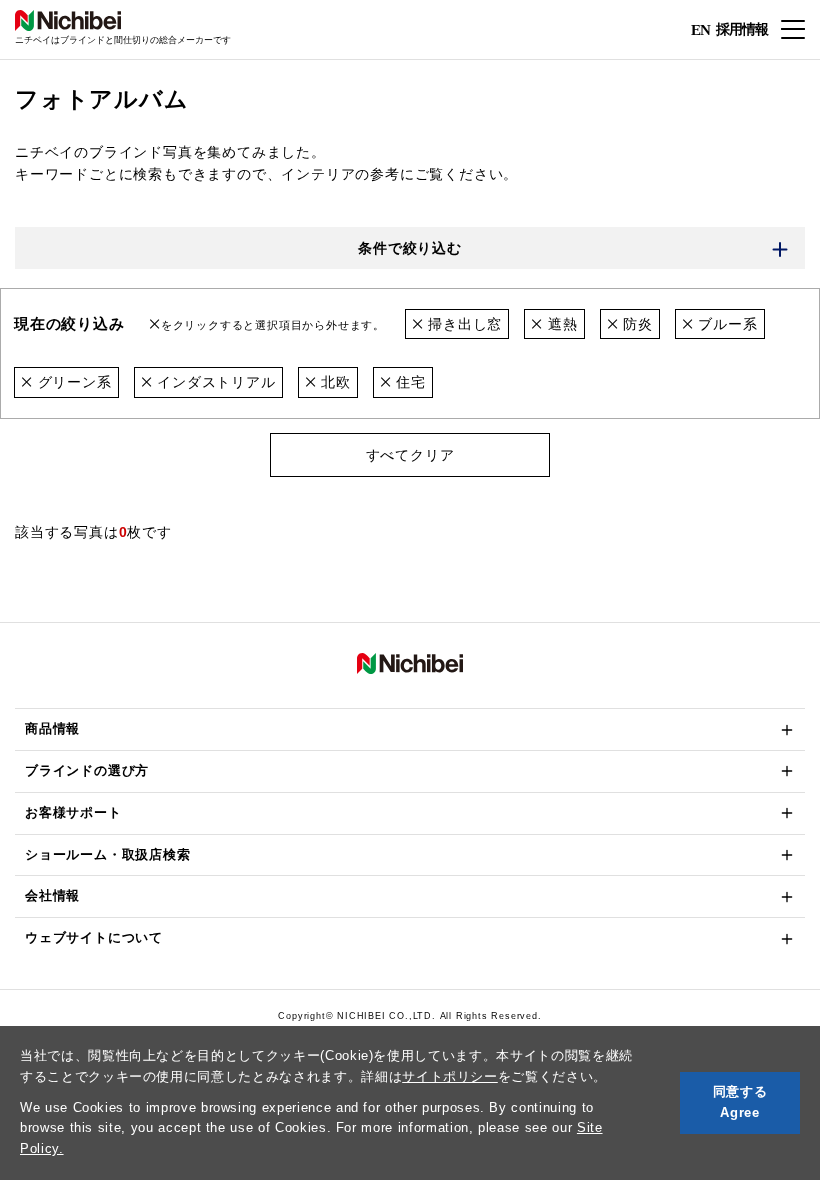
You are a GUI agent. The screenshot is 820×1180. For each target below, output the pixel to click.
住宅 (409, 382)
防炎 (635, 324)
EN (700, 30)
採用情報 (742, 28)
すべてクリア (410, 455)
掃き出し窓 (462, 324)
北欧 (333, 382)
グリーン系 (72, 382)
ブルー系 (726, 324)
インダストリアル (213, 382)
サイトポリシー (450, 1076)
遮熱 (560, 324)
